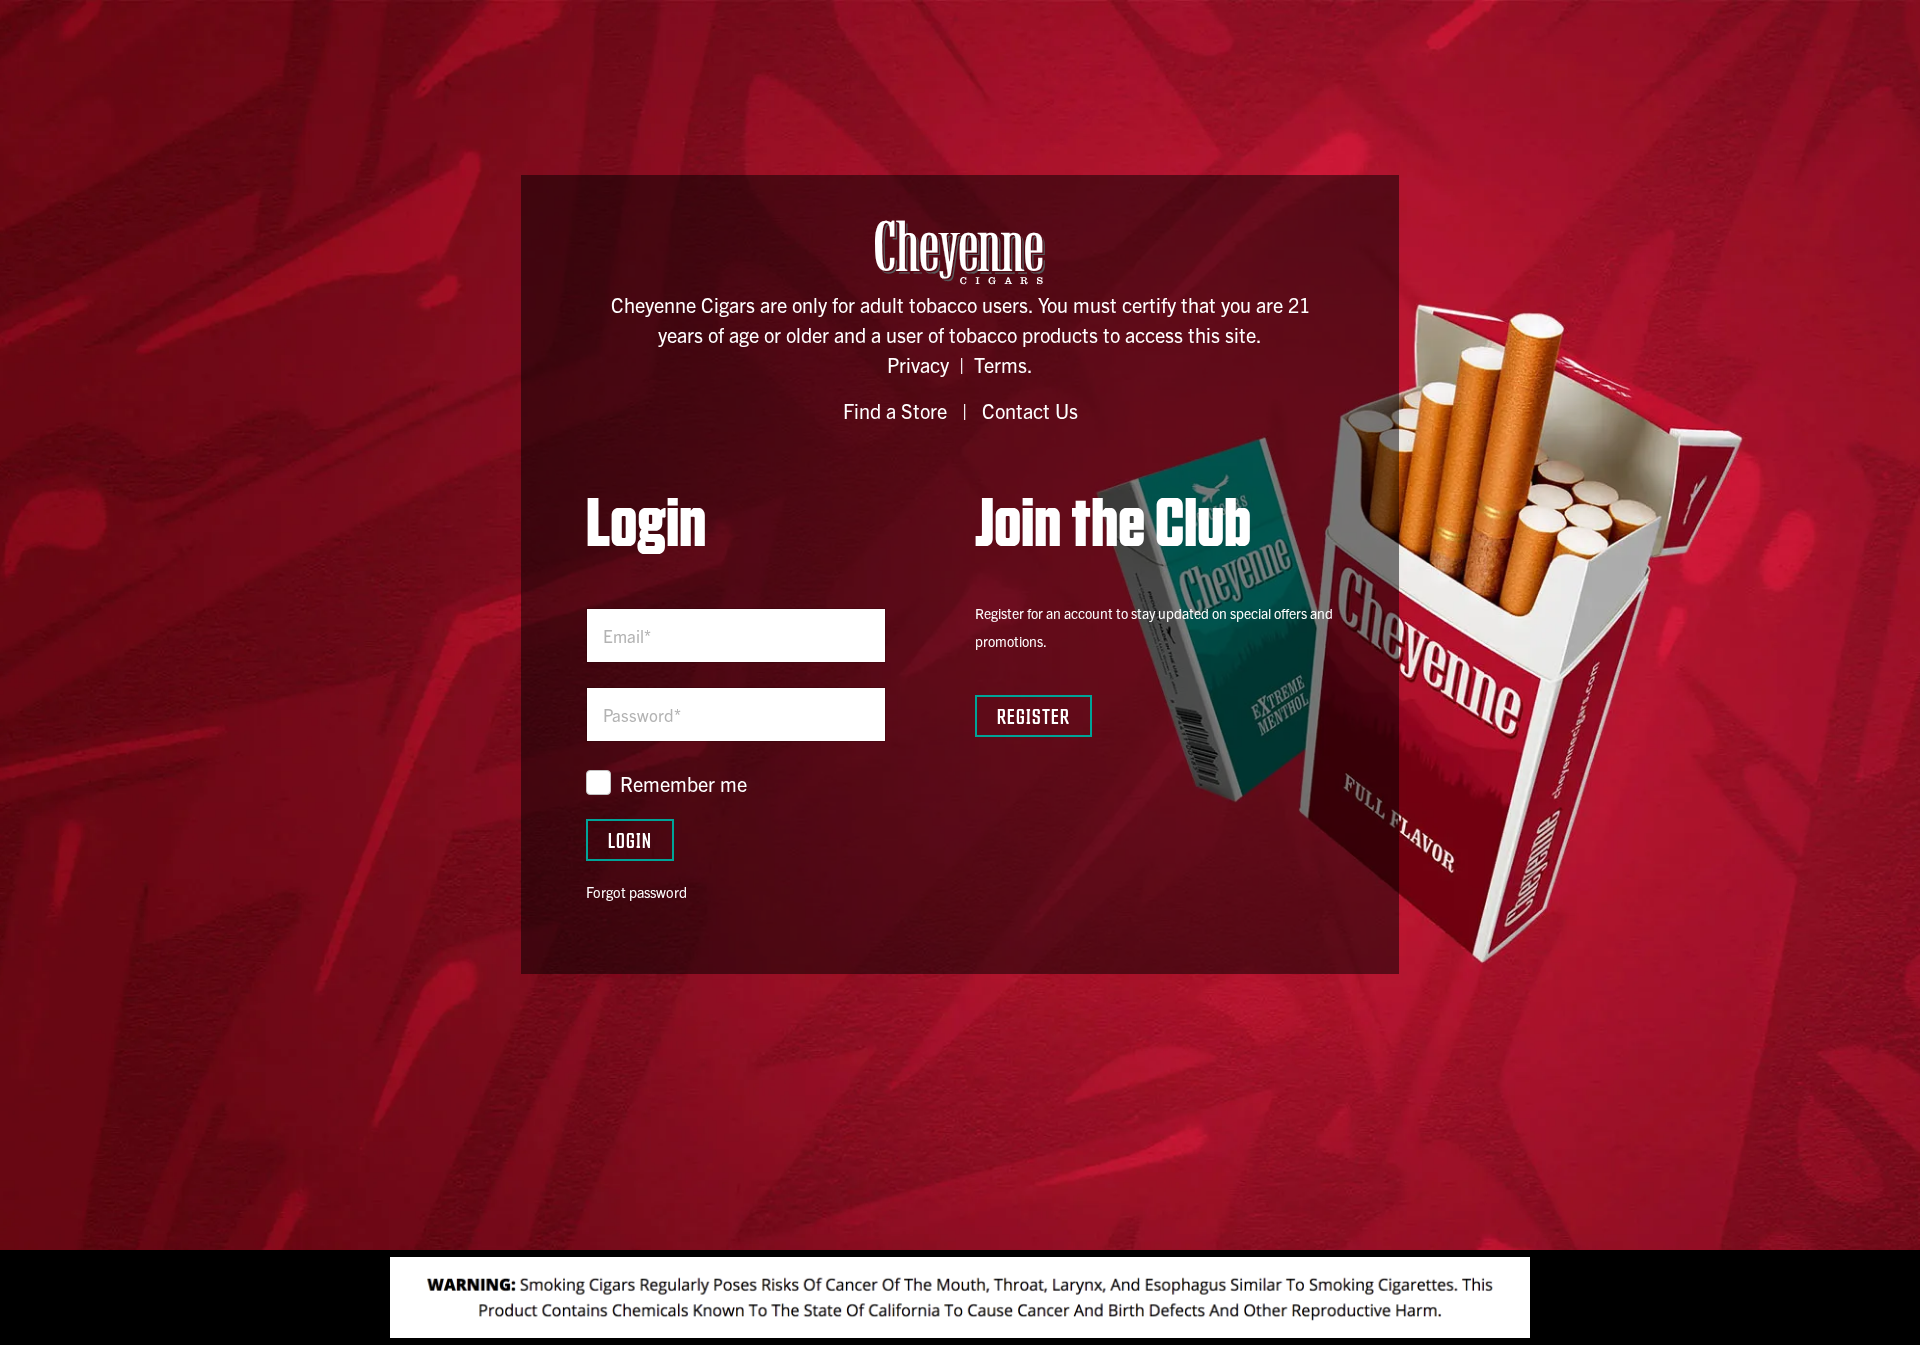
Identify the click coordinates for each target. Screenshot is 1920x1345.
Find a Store (895, 410)
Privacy (918, 364)
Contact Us (1030, 410)
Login (630, 839)
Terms (1000, 364)
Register (1033, 715)
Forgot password (636, 892)
